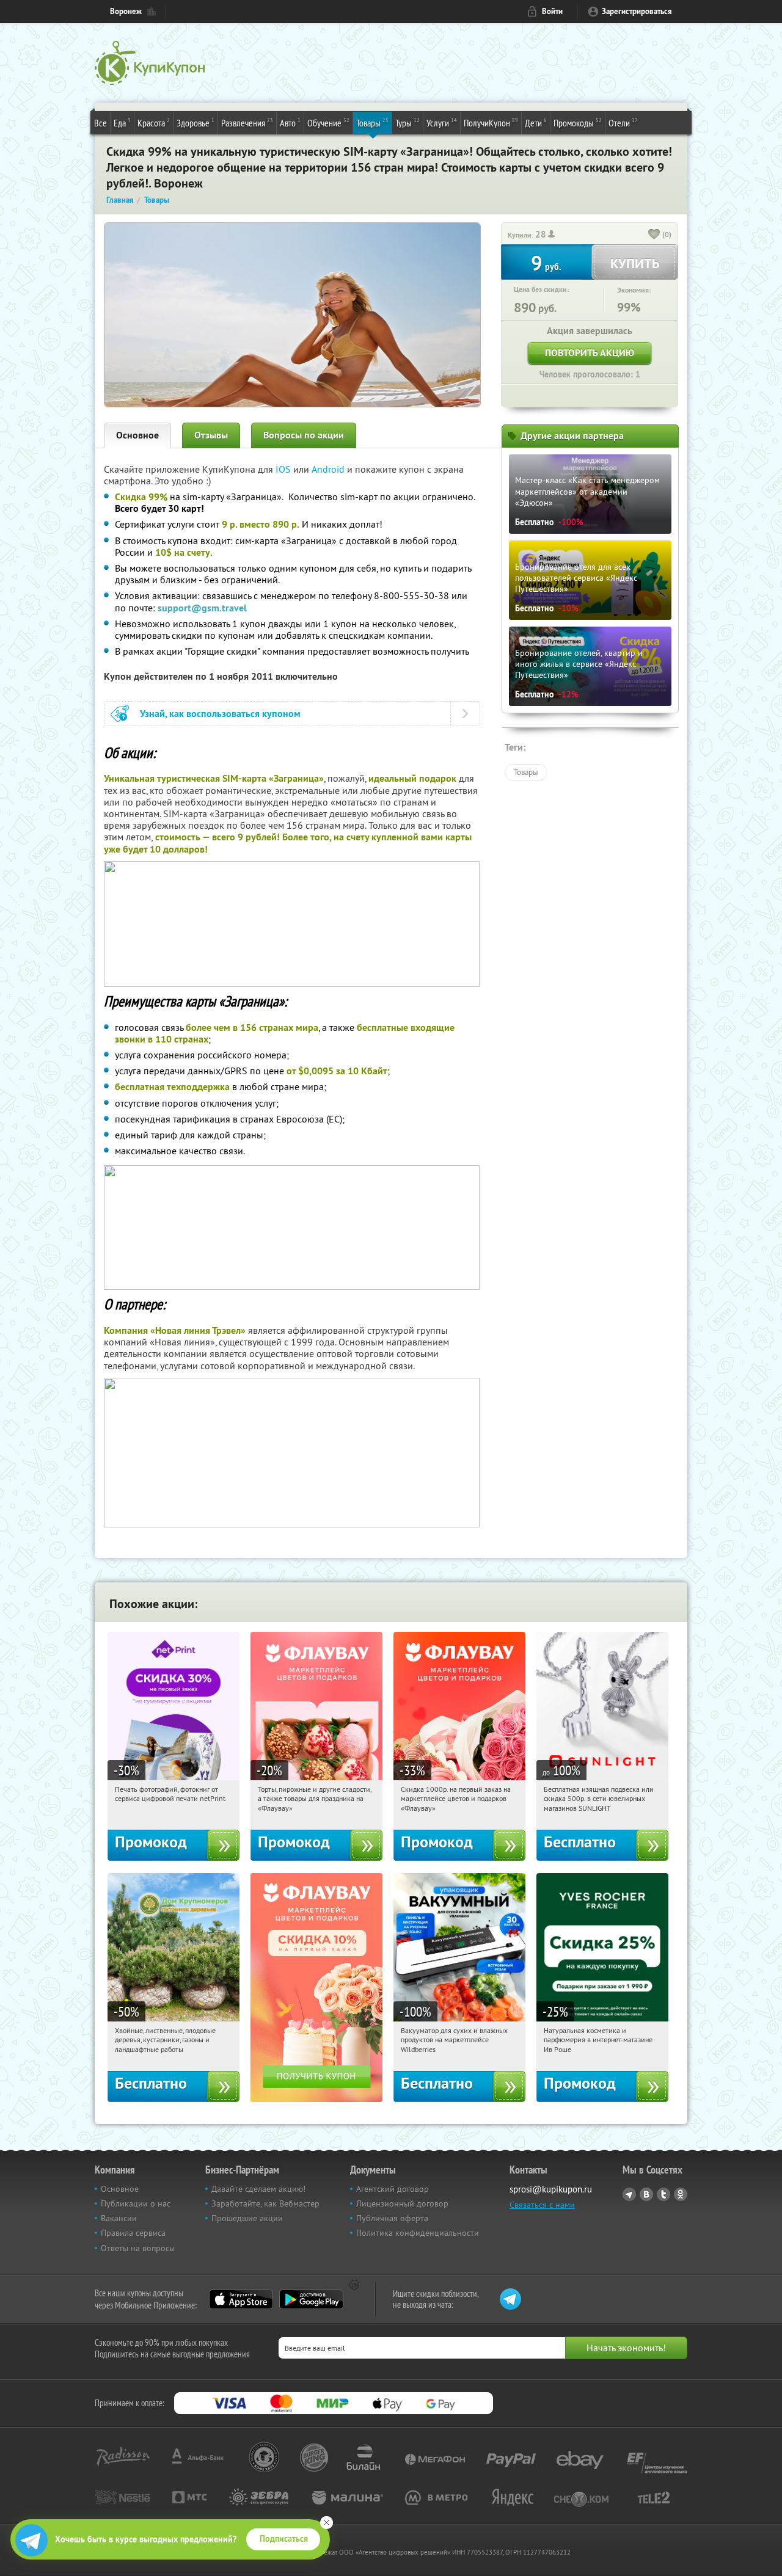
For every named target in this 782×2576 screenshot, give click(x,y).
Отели (623, 122)
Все (100, 123)
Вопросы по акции (304, 435)
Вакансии (119, 2218)
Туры (407, 122)
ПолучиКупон (491, 122)
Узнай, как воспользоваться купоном (220, 714)
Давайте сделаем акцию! (258, 2189)
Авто (290, 122)
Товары (372, 122)
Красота (154, 122)
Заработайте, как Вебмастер (265, 2203)
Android (329, 469)
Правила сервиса (133, 2233)
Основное (137, 435)
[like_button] (654, 235)
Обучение (328, 122)
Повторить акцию (590, 353)
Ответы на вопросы (138, 2248)
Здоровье (195, 122)
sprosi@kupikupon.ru (551, 2189)
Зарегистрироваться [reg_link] (637, 11)
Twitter (663, 2194)
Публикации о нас (136, 2203)
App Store (241, 2299)
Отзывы (211, 435)
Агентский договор (393, 2189)
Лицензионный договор (402, 2203)
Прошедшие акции (247, 2218)
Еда (122, 122)
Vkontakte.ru (646, 2194)
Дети (536, 122)
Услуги (442, 122)
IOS (284, 469)
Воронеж (126, 11)
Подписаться (284, 2539)
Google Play (311, 2299)
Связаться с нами (542, 2205)
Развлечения (247, 122)
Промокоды (578, 122)
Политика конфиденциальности (418, 2233)
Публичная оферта (392, 2218)
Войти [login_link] (552, 11)
